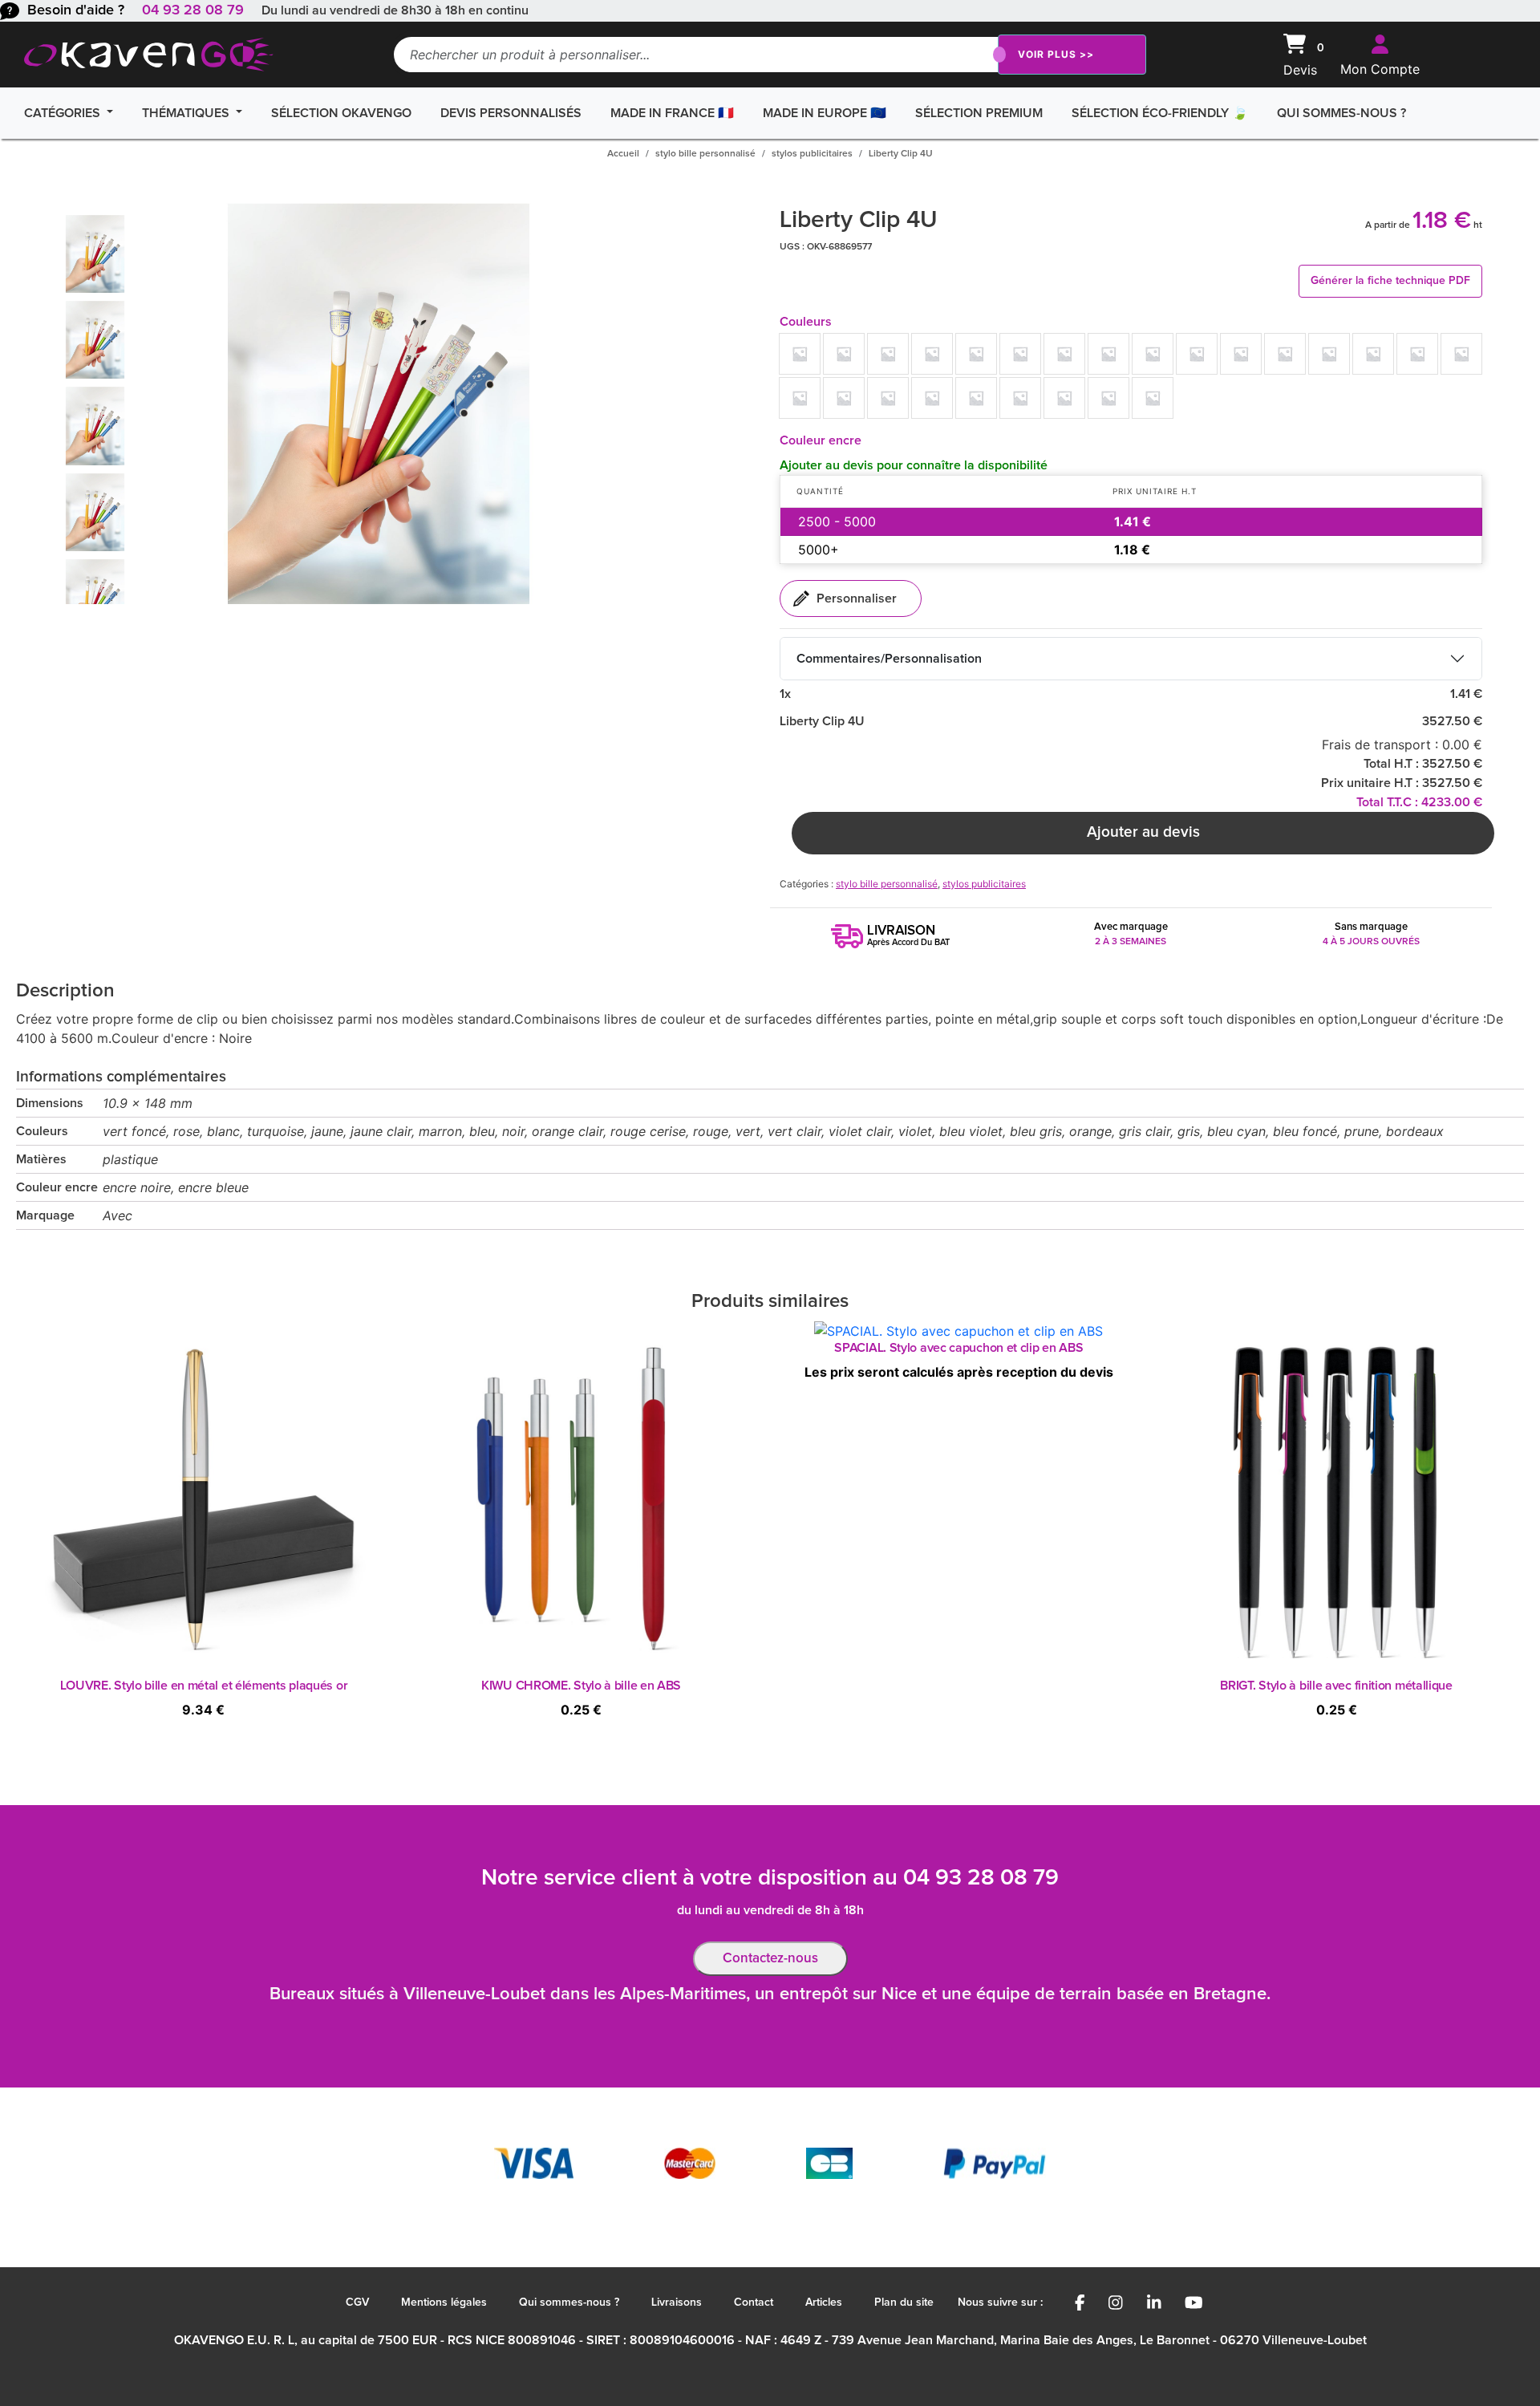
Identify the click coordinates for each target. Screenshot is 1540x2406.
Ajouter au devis (1143, 832)
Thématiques (187, 113)
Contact (754, 2303)
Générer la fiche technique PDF (1390, 281)
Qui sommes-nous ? (1341, 113)
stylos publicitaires (812, 154)
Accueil (623, 154)
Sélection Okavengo (341, 113)
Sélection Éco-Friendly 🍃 (1160, 113)
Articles (824, 2303)
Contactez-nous (770, 1959)
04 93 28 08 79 (193, 10)
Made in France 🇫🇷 (672, 113)
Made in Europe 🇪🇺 (825, 113)
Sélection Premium (979, 113)
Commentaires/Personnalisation (889, 659)
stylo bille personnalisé (705, 154)
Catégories (64, 113)
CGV (357, 2303)
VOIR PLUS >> (1056, 54)
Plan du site (904, 2303)
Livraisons (677, 2303)
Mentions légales (444, 2303)
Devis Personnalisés (511, 113)
